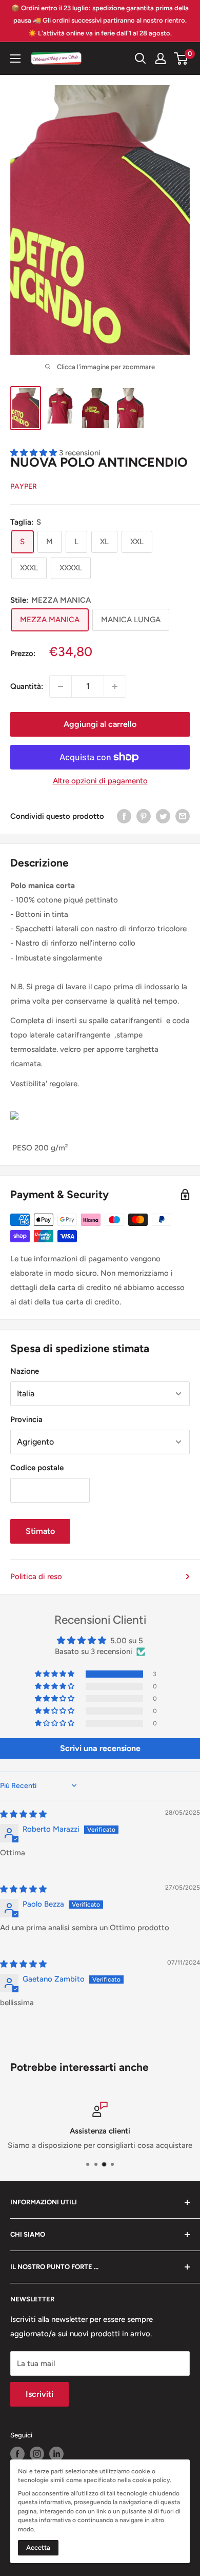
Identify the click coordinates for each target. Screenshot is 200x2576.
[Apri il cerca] (141, 59)
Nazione (25, 1371)
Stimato (40, 1531)
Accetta (38, 2548)
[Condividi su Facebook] (124, 816)
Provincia (26, 1419)
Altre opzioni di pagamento (100, 781)
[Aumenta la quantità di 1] (115, 686)
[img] (23, 1814)
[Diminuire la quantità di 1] (61, 686)
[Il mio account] (161, 59)
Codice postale (37, 1468)
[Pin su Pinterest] (144, 816)
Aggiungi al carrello (100, 724)
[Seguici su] (17, 2454)
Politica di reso (36, 1577)
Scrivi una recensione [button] (100, 1748)
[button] (55, 1674)
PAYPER (24, 486)
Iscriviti (39, 2394)
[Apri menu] (15, 59)
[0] (181, 59)
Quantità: (27, 686)
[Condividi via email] (183, 816)
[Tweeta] (163, 816)
